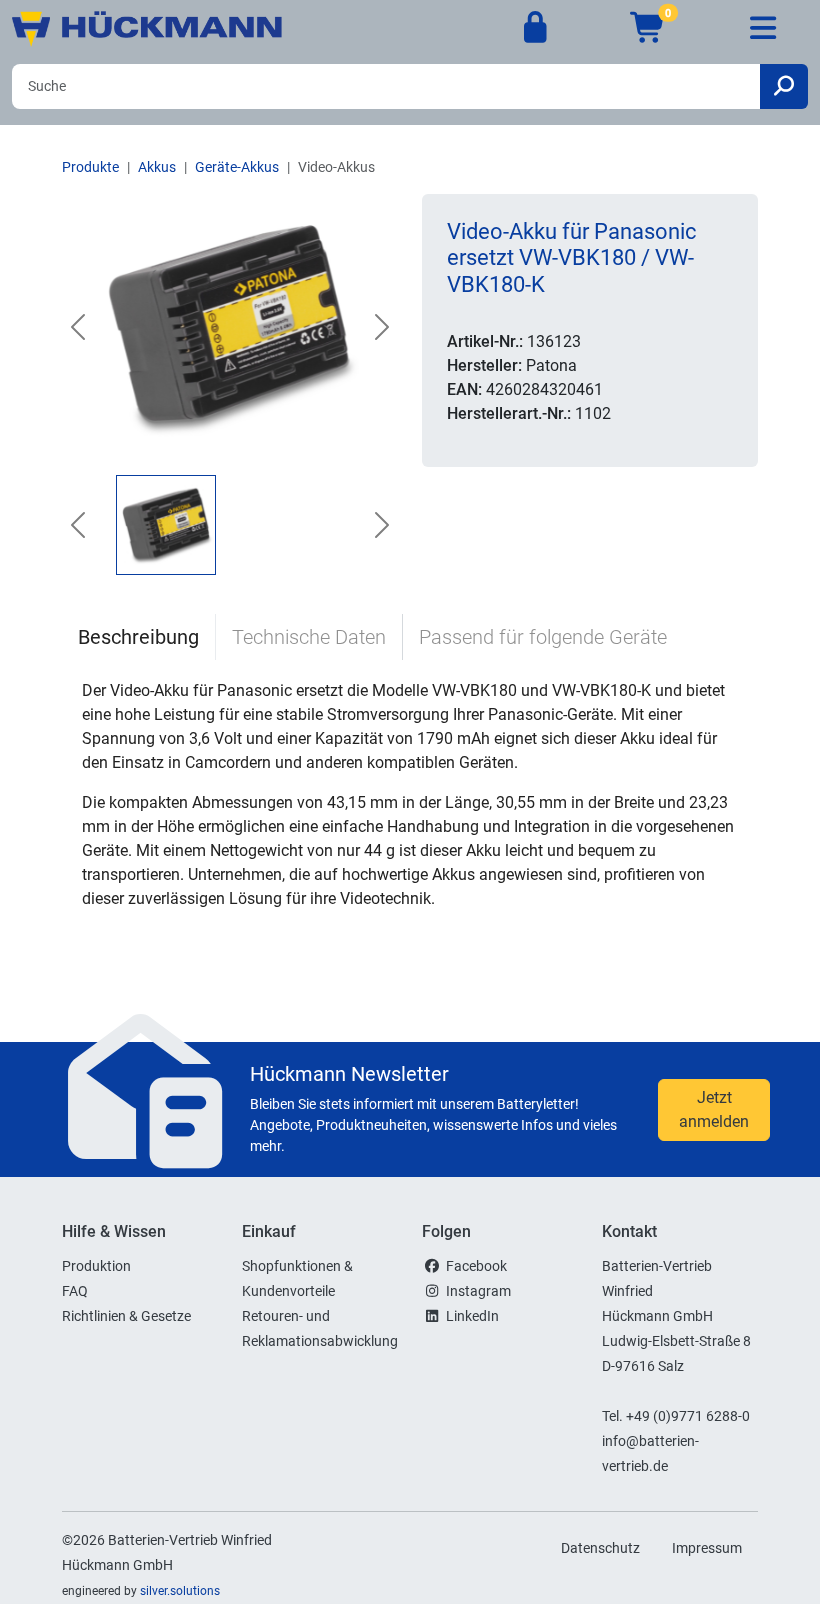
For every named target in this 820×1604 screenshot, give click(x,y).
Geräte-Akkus (237, 167)
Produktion (96, 1266)
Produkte (90, 167)
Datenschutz (600, 1548)
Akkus (157, 167)
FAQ (75, 1291)
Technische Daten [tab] (309, 637)
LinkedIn (472, 1316)
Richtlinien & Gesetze (126, 1316)
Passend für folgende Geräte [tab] (543, 637)
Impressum (707, 1548)
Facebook (476, 1266)
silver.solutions (180, 1591)
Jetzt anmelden (714, 1109)
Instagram (478, 1291)
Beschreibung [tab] (138, 637)
